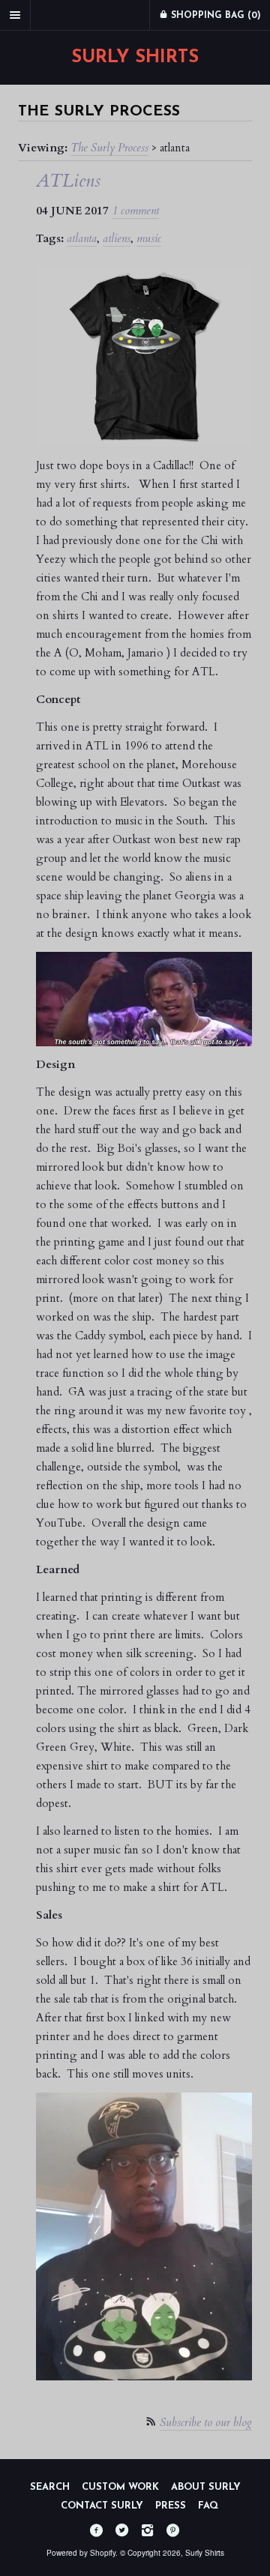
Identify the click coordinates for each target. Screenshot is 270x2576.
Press (171, 2506)
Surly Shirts (135, 58)
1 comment (135, 211)
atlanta (82, 238)
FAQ (208, 2506)
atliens (117, 238)
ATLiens (68, 181)
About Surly (206, 2487)
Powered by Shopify (81, 2553)
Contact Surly (102, 2506)
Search (50, 2487)
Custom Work (120, 2487)
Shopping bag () (214, 16)
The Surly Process (109, 148)
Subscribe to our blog (206, 2422)
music (149, 238)
